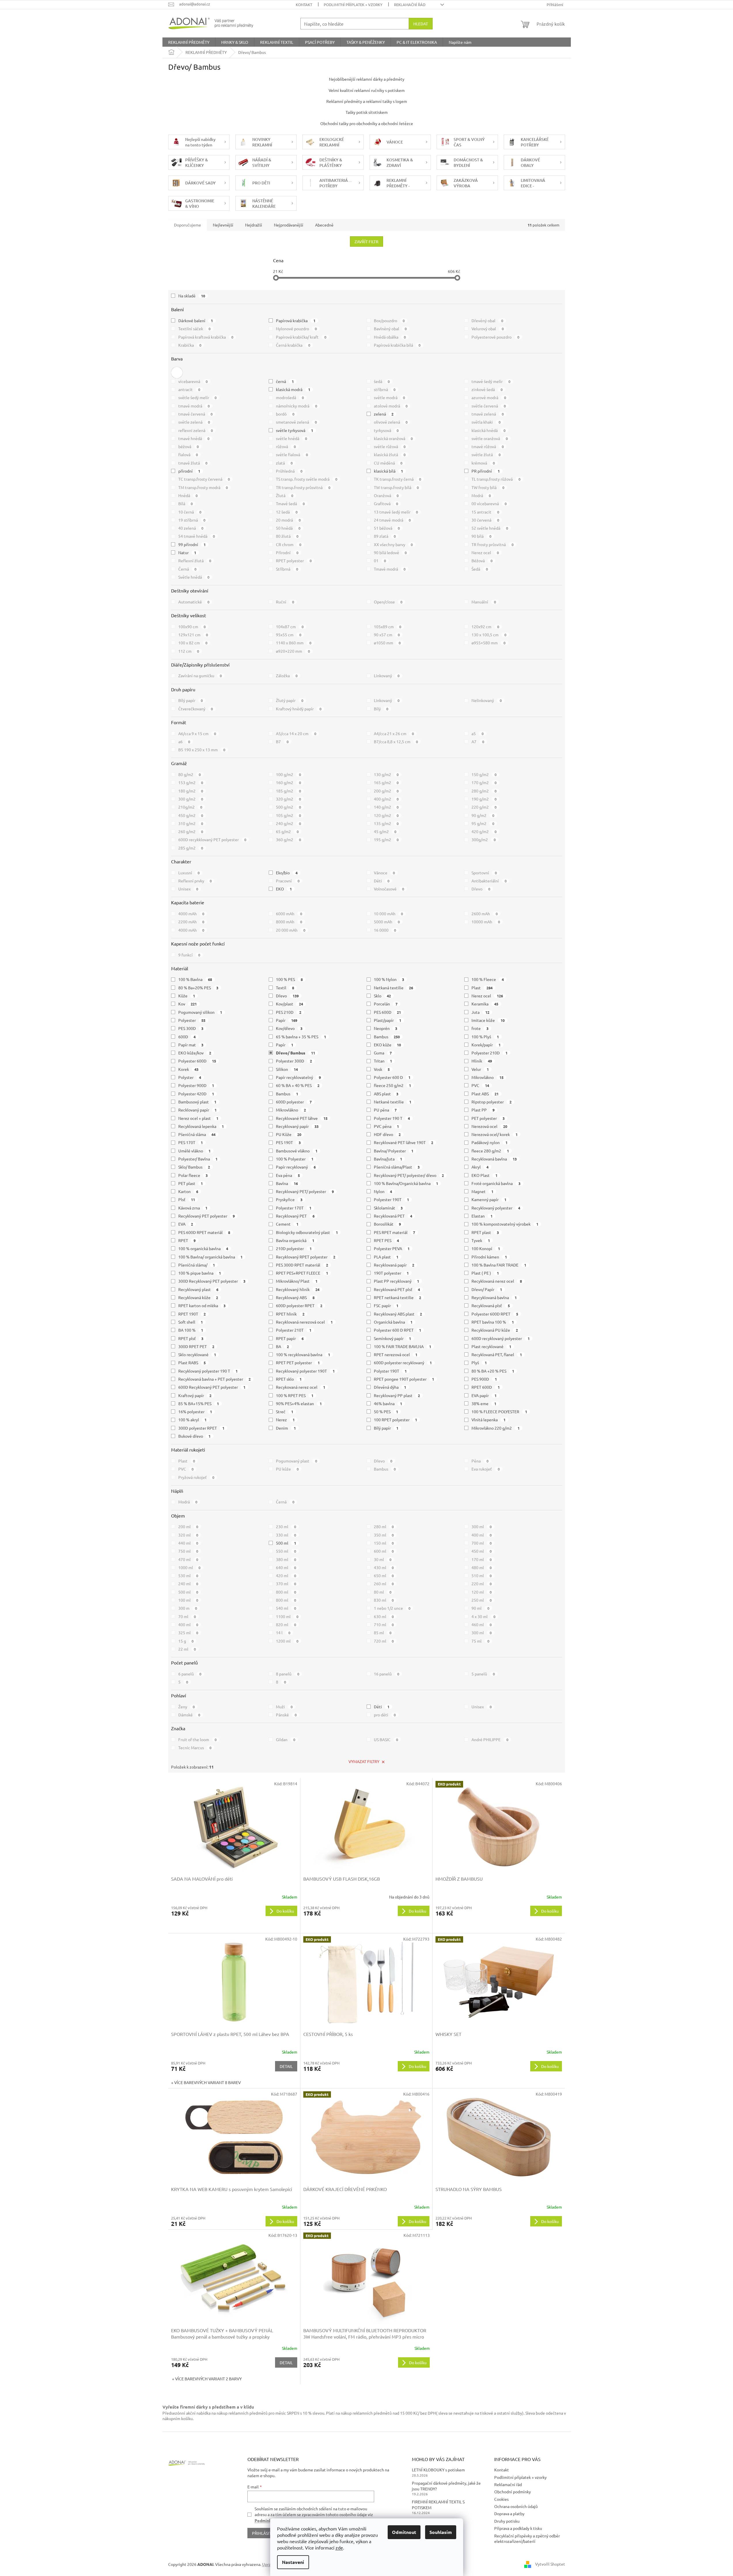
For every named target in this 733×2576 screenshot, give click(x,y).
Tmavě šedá (290, 503)
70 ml (187, 1616)
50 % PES (386, 1411)
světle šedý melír (198, 397)
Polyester (192, 1020)
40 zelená (191, 528)
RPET (187, 1240)
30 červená (485, 520)
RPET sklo (289, 1379)
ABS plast (386, 1094)
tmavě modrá (194, 406)
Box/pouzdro (389, 320)
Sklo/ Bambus (194, 1167)
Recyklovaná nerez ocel (497, 1281)
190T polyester (391, 1273)
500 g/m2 (288, 807)
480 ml (482, 1567)
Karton (188, 1191)
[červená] (177, 373)
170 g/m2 (484, 782)
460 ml (482, 1624)
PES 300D (191, 1028)
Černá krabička (293, 345)
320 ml (188, 1535)
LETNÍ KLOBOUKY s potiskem (438, 2470)
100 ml (188, 1600)
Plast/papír (388, 1020)
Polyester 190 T (392, 1118)
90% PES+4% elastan (299, 1403)
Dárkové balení (196, 320)
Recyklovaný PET (295, 1216)
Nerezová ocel (489, 1126)
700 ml (482, 1543)
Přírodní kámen (489, 1257)
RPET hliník (290, 1314)
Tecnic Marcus (195, 1747)
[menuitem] (189, 42)
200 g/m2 (386, 791)
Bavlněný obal (390, 329)
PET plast (191, 1183)
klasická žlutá (390, 454)
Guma (383, 1053)
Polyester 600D (197, 1061)
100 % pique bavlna (200, 1273)
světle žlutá (486, 454)
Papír (287, 1020)
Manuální (484, 602)
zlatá (284, 463)
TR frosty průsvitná (493, 544)
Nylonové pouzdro (296, 329)
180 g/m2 (191, 791)
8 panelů (288, 1674)
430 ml (384, 1567)
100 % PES (289, 979)
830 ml (384, 1600)
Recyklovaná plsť (491, 1305)
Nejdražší (254, 225)
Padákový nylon (489, 1142)
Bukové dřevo (195, 1436)
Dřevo (481, 889)
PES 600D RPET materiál (204, 1232)
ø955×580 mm (488, 643)
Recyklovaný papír (297, 1126)
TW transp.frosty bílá (396, 487)
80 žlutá (287, 536)
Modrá (481, 495)
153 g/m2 (191, 782)
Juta (480, 1012)
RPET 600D (486, 1387)
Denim (286, 1428)
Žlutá (285, 495)
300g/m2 (484, 839)
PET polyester (488, 1118)
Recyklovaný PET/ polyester (305, 1191)
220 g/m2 (484, 807)
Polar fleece (193, 1175)
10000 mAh (486, 922)
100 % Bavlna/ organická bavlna (211, 1257)
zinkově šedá (487, 389)
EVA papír (484, 1395)
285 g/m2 (191, 848)
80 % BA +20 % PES (493, 1371)
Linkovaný (387, 675)
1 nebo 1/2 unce (392, 1608)
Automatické (194, 602)
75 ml (480, 1641)
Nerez (285, 1420)
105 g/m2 (288, 815)
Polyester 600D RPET (495, 1314)
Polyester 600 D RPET (398, 1330)
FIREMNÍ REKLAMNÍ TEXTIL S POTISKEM (438, 2504)
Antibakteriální (489, 881)
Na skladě (192, 296)
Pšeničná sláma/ (197, 1265)
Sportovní (484, 873)
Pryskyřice (289, 1199)
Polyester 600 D (392, 1077)
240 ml (188, 1584)
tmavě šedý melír (491, 381)
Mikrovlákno (487, 1077)
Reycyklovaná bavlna (494, 1297)
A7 (478, 741)
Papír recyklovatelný (298, 1077)
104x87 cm (290, 626)
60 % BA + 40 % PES (298, 1085)
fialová (188, 454)
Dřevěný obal (487, 320)
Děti (382, 881)
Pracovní (288, 881)
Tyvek (481, 1240)
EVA (186, 1224)
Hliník (482, 1061)
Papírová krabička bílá (397, 345)
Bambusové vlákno (297, 1151)
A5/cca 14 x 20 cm (296, 733)
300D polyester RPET (201, 1428)
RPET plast (485, 1232)
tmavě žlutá (193, 463)
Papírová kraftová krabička (206, 337)
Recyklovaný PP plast (397, 1395)
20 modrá (288, 520)
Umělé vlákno (195, 1151)
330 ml (286, 1535)
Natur (187, 552)
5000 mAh (387, 922)
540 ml (286, 1608)
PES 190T (288, 1142)
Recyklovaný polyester (496, 1208)
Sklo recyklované (197, 1354)
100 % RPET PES (295, 1395)
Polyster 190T (390, 1371)
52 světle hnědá (490, 528)
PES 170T (191, 1142)
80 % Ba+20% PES (198, 988)
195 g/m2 (386, 839)
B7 (282, 741)
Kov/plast (289, 1004)
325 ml (188, 1633)
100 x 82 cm (193, 643)
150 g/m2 (484, 774)
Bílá (186, 503)
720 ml (384, 1641)
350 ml (384, 1535)
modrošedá (290, 397)
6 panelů (190, 1674)
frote (480, 1028)
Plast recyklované (491, 1346)
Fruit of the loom (198, 1739)
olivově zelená (391, 422)
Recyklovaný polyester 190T (305, 1371)
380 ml (286, 1559)
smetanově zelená (296, 422)
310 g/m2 (191, 823)
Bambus (387, 1037)
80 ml (383, 1592)
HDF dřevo (387, 1134)
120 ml (482, 1592)
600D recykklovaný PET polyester (212, 839)
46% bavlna (388, 1403)
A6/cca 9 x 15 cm (197, 733)
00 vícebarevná (489, 503)
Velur (480, 1069)
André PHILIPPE (490, 1739)
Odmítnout (404, 2532)
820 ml (286, 1624)
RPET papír (290, 1338)
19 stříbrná (192, 520)
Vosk (382, 1069)
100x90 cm (192, 626)
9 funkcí (189, 955)
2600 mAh (485, 914)
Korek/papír (486, 1045)
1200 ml (287, 1641)
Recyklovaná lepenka (201, 1126)
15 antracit (485, 512)
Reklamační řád (410, 4)
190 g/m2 (484, 799)
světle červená (489, 406)
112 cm (189, 651)
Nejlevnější (223, 225)
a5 (478, 733)
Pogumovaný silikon (200, 1012)
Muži (284, 1707)
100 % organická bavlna (203, 1248)
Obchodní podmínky (513, 2492)
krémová (483, 463)
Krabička (190, 345)
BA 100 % (191, 1330)
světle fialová (292, 454)
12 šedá (287, 512)
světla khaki (486, 422)
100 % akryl (193, 1420)
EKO (284, 889)
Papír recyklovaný (296, 1167)
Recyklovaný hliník (298, 1289)
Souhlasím (441, 2532)
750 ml (188, 1551)
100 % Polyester (295, 1159)
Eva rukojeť (486, 1469)
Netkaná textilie (394, 988)
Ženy (187, 1707)
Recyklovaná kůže (198, 1297)
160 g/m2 (288, 782)
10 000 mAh (389, 914)
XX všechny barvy (393, 544)
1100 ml (287, 1616)
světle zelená (194, 422)
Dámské (189, 1715)
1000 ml (190, 1567)
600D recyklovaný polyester (501, 1338)
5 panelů (483, 1674)
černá (285, 381)
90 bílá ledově (390, 552)
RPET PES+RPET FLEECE (302, 1273)
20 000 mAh (291, 930)
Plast (482, 988)
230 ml (286, 1526)
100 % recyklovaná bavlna (303, 1354)
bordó (285, 414)
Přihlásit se (264, 2533)
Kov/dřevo (289, 1028)
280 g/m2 (484, 791)
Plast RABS (192, 1362)
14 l (283, 1633)
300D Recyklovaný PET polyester (212, 1281)
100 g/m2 (288, 774)
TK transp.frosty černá (398, 479)
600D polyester (294, 1102)
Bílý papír (191, 700)
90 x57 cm (387, 635)
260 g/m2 (191, 831)
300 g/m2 (191, 799)
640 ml (286, 1567)
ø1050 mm (387, 643)
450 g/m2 (191, 815)
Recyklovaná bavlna (494, 1159)
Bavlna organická (295, 1240)
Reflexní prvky (195, 881)
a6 (184, 741)
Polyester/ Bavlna (198, 1159)
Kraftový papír (195, 1395)
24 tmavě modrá (392, 520)
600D (187, 1037)
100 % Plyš (485, 1037)
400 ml (482, 1535)
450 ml (482, 1551)
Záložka (287, 675)
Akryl (480, 1167)
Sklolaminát (388, 1208)
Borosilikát (388, 1224)
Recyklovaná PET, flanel (497, 1354)
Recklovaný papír (198, 1110)
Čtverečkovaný (196, 709)
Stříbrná (287, 569)
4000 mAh (191, 914)
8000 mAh (289, 922)
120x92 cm (485, 626)
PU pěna (385, 1110)
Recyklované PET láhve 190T (404, 1142)
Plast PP (483, 1110)
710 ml (384, 1624)
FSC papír (386, 1305)
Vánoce (385, 873)
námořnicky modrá (297, 406)
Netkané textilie (393, 1102)
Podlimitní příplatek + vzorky (353, 4)
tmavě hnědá (194, 438)
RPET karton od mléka (202, 1305)
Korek (189, 1069)
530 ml (188, 1575)
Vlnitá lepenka (488, 1420)
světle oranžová (490, 438)
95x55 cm (289, 635)
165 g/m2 (386, 782)
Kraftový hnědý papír (299, 709)
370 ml (286, 1584)
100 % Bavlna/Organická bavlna (406, 1183)
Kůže (187, 996)
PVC (480, 1085)
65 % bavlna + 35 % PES (301, 1037)
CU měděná (388, 463)
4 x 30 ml (483, 1616)
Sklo (382, 996)
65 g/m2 (287, 831)
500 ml (286, 1543)
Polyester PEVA (392, 1248)
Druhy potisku (507, 2521)
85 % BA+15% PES (199, 1403)
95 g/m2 (483, 823)
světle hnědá (291, 438)
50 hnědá (288, 528)
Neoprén (386, 1028)
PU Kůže (289, 1134)
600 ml (384, 1551)
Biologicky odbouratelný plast (307, 1232)
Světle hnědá (194, 577)
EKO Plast (484, 1175)
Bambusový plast (197, 1102)
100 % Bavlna (195, 979)
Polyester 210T (294, 1330)
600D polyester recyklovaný (403, 1362)
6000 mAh (289, 914)
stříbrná (385, 389)
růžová (286, 446)
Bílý (381, 709)
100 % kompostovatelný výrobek (505, 1224)
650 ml (384, 1575)
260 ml (384, 1584)
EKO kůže (388, 1045)
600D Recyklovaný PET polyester (212, 1387)
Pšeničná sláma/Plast (397, 1167)
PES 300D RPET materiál (302, 1265)
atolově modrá (391, 406)
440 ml (188, 1543)
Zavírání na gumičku (200, 675)
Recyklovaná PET (393, 1216)
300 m (188, 1608)
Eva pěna (288, 1175)
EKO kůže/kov (195, 1053)
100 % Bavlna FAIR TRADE (499, 1265)
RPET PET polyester (298, 1362)
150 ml (384, 1543)
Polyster (190, 1077)
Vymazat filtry (364, 1761)
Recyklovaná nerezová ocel (304, 1322)
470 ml (188, 1559)
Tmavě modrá (390, 569)
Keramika (485, 1004)
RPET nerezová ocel (396, 1354)
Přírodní (287, 552)
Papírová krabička (296, 320)
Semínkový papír (393, 1338)
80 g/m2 (190, 774)
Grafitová (386, 503)
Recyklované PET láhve (302, 1118)
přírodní (189, 471)
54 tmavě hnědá (197, 536)
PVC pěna (387, 1126)
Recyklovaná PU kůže (495, 1330)
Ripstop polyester (491, 1102)
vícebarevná (193, 381)
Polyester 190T (392, 1199)
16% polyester (195, 1411)
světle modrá (390, 397)
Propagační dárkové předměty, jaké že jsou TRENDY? (446, 2486)
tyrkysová (386, 430)
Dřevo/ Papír (487, 1289)
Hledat (421, 24)
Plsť (187, 1199)
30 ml (383, 1559)
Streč (285, 1411)
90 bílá (481, 536)
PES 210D (289, 1012)
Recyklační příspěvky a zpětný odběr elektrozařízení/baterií (527, 2538)
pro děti (385, 1715)
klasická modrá (293, 389)
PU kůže (287, 1469)
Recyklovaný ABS (295, 1297)
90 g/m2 (483, 815)
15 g (186, 1641)
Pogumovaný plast (297, 1461)
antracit (189, 389)
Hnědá (188, 495)
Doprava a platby (509, 2513)
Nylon (383, 1191)
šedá (382, 381)
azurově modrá (489, 397)
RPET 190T (192, 1314)
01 (380, 561)
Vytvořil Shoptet (550, 2564)
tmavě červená (196, 414)
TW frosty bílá (488, 487)
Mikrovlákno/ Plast (297, 1281)
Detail (286, 2066)
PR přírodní (486, 471)
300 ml (482, 1526)
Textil (285, 988)
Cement (287, 1224)
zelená (384, 414)
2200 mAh (191, 922)
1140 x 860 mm (294, 643)
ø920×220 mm (293, 651)
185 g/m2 (288, 791)
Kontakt (304, 4)
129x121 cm (193, 635)
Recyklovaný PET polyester (207, 1216)
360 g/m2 (288, 839)
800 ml (286, 1592)
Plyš (479, 1362)
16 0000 (385, 930)
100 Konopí (486, 1248)
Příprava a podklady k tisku (518, 2528)
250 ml (482, 1600)
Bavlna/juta (388, 1159)
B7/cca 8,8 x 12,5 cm (396, 741)
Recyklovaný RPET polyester (306, 1257)
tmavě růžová (488, 446)
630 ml (384, 1616)
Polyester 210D (489, 1053)
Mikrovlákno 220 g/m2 (496, 1428)
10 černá (190, 512)
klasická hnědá (488, 430)
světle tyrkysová (294, 430)
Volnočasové (389, 889)
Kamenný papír (489, 1199)
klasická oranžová (393, 438)
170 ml (482, 1559)
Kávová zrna (193, 1208)
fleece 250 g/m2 (393, 1085)
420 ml (286, 1575)
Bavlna (287, 1183)
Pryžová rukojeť (196, 1477)
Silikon (287, 1069)
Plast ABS (485, 1094)
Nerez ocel (485, 552)
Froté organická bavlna (496, 1183)
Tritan (383, 1061)
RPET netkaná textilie (398, 1297)
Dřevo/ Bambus (296, 1053)
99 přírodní (192, 544)
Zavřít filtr (366, 241)
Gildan (286, 1739)
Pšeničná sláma (197, 1134)
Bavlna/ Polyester (394, 1151)
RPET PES (387, 1240)
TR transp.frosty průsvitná (303, 487)
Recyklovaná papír (394, 1265)
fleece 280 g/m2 (490, 1151)
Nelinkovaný (487, 700)
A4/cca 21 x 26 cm (394, 733)
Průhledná (289, 471)
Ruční (285, 602)
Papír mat (191, 1045)
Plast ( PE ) (485, 1273)
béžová (189, 446)
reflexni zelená (196, 430)
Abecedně (324, 225)
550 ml (286, 1551)
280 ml (384, 1526)
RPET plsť (191, 1338)
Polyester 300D (294, 1061)
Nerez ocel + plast (198, 1118)
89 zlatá (385, 536)
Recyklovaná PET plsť (397, 1289)
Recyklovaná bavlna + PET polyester (215, 1379)
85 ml (383, 1633)
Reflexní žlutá (195, 561)
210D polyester (294, 1248)
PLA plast (386, 1257)
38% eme (484, 1403)
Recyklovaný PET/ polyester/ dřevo (409, 1175)
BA (282, 1346)
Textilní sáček (195, 329)
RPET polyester (294, 561)
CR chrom (289, 544)
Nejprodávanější (289, 225)
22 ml (187, 1649)
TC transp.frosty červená (204, 479)
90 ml (480, 1608)
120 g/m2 (386, 815)
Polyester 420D (196, 1094)
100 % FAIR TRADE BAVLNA (403, 1346)
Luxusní (189, 873)
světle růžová (390, 446)
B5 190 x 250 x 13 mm (202, 750)
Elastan (482, 1216)
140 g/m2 (386, 807)
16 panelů (387, 1674)
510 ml (482, 1575)
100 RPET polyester (396, 1420)
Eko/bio (287, 873)
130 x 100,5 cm (489, 635)
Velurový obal (488, 329)
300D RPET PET (196, 1346)
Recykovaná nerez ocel (301, 1387)
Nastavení (293, 2562)
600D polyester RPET (299, 1305)
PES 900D (484, 1379)
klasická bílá (389, 471)
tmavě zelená (488, 414)
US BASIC (386, 1739)
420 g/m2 (484, 831)
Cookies (501, 2499)
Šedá (480, 569)
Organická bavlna (393, 1322)
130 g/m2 (386, 774)
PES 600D (388, 1012)
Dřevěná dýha (390, 1387)
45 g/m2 (385, 831)
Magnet (482, 1191)
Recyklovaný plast (198, 1289)
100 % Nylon (389, 979)
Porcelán (386, 1004)
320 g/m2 (288, 799)
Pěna (480, 1461)
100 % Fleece (488, 979)
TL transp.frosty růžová (496, 479)
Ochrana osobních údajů (516, 2506)
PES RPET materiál (395, 1232)
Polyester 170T (294, 1208)
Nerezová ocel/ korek (495, 1134)
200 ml (188, 1526)
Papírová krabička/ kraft (301, 337)
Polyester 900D (196, 1085)
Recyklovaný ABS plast (398, 1314)
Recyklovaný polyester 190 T (208, 1371)
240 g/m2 (288, 823)
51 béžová (387, 528)
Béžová (482, 561)
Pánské (286, 1715)
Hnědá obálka (390, 337)
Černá (187, 569)
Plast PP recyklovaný (397, 1281)
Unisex (188, 889)
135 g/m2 (386, 823)
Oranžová (386, 495)
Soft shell (191, 1322)
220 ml (482, 1584)
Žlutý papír (290, 700)
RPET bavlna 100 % (493, 1322)
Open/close (388, 602)
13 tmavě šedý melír (396, 512)
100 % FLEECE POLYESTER (499, 1411)
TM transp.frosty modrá (203, 487)
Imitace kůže (488, 1020)
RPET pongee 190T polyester (404, 1379)
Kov (188, 1004)
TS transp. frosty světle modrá (307, 479)
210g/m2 (190, 807)
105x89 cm (388, 626)
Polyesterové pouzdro (495, 337)
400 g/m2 (386, 799)
